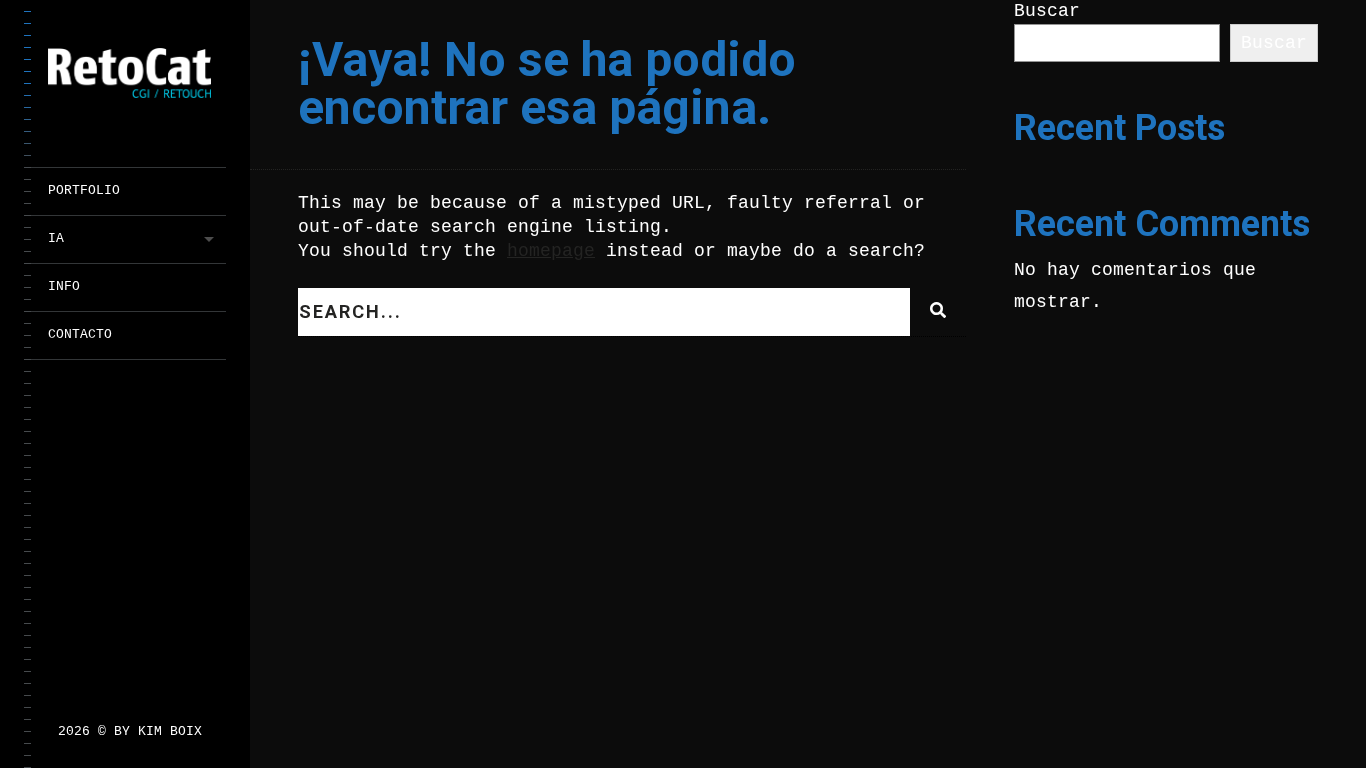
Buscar (1047, 11)
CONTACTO (80, 334)
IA (56, 238)
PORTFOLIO (84, 190)
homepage (551, 251)
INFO (64, 286)
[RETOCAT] (137, 78)
